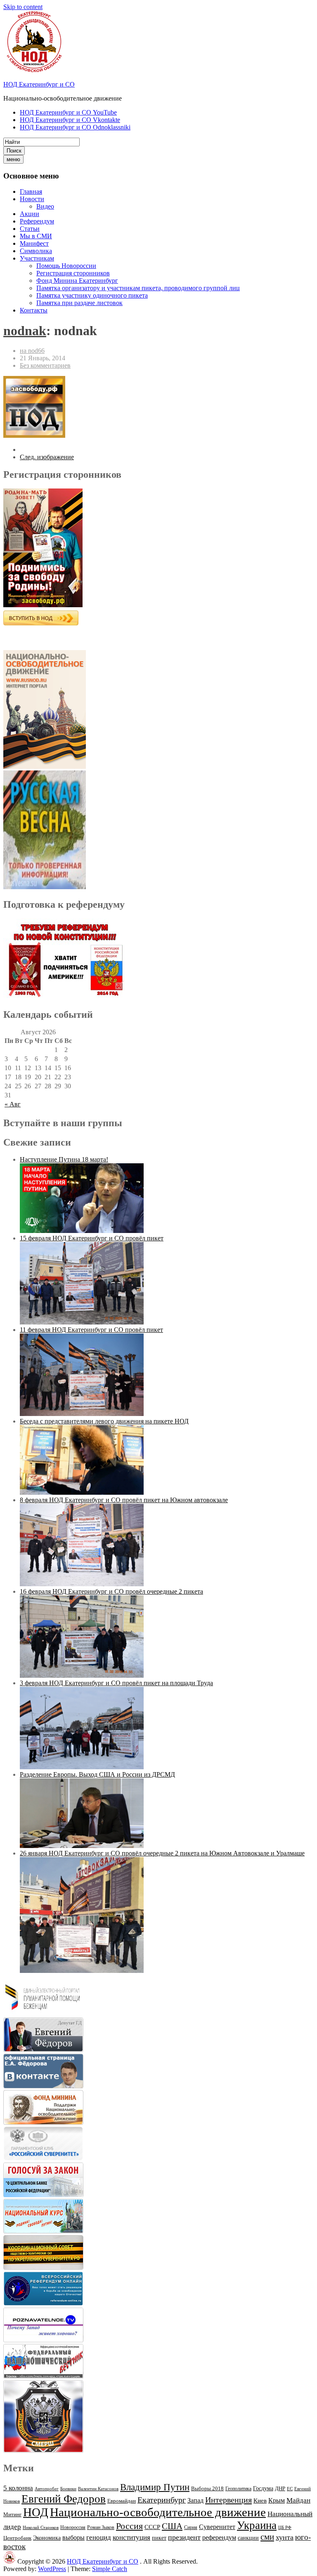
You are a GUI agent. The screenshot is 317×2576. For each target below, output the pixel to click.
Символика (36, 251)
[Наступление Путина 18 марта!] (82, 1231)
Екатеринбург (162, 2500)
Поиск (14, 151)
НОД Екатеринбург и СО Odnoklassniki (75, 127)
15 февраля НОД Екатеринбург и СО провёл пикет (92, 1238)
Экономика (47, 2538)
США (172, 2526)
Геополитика (238, 2489)
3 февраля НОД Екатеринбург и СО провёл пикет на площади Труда (116, 1683)
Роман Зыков (101, 2527)
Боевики (68, 2489)
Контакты (34, 310)
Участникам (37, 258)
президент (184, 2537)
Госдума (263, 2488)
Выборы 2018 (207, 2488)
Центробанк (17, 2538)
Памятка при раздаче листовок (79, 303)
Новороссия (73, 2527)
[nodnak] (34, 436)
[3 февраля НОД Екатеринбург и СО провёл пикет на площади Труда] (82, 1767)
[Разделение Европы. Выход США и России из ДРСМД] (82, 1846)
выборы (73, 2537)
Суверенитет (217, 2527)
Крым (277, 2500)
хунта (285, 2537)
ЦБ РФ (285, 2528)
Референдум (37, 221)
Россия (129, 2526)
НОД (36, 2512)
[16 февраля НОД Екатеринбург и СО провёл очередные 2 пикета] (82, 1675)
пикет (159, 2538)
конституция (131, 2537)
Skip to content (23, 7)
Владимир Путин (155, 2487)
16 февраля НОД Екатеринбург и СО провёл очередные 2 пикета (111, 1591)
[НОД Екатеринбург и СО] (9, 2561)
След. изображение (47, 457)
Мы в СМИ (36, 236)
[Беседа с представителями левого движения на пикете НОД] (82, 1492)
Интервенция (228, 2500)
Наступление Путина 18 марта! (64, 1159)
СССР (152, 2527)
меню (13, 159)
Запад (195, 2500)
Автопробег (47, 2489)
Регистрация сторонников (73, 273)
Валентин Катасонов (98, 2489)
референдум (219, 2537)
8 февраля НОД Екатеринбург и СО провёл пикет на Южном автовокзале (124, 1500)
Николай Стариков (41, 2528)
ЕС (290, 2489)
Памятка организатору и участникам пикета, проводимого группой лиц (138, 288)
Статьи (30, 229)
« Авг (13, 1104)
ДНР (280, 2488)
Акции (30, 214)
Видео (45, 206)
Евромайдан (122, 2501)
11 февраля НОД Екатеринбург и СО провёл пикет (91, 1330)
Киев (260, 2500)
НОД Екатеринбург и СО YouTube (68, 112)
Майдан (298, 2500)
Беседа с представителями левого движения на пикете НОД (104, 1421)
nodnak (25, 331)
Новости (32, 199)
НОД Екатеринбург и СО (39, 84)
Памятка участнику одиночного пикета (92, 295)
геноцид (99, 2537)
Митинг (12, 2514)
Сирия (191, 2527)
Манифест (34, 243)
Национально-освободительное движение (158, 2512)
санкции (248, 2538)
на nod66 (32, 351)
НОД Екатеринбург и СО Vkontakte (70, 120)
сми (267, 2537)
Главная (31, 191)
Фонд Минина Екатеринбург (77, 281)
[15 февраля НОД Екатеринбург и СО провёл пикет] (82, 1322)
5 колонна (18, 2488)
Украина (257, 2525)
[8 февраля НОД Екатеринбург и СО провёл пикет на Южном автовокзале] (82, 1584)
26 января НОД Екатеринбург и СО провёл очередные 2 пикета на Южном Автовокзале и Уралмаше (162, 1853)
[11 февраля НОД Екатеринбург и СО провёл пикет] (82, 1414)
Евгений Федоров (64, 2499)
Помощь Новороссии (66, 266)
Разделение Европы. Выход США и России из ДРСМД (97, 1774)
